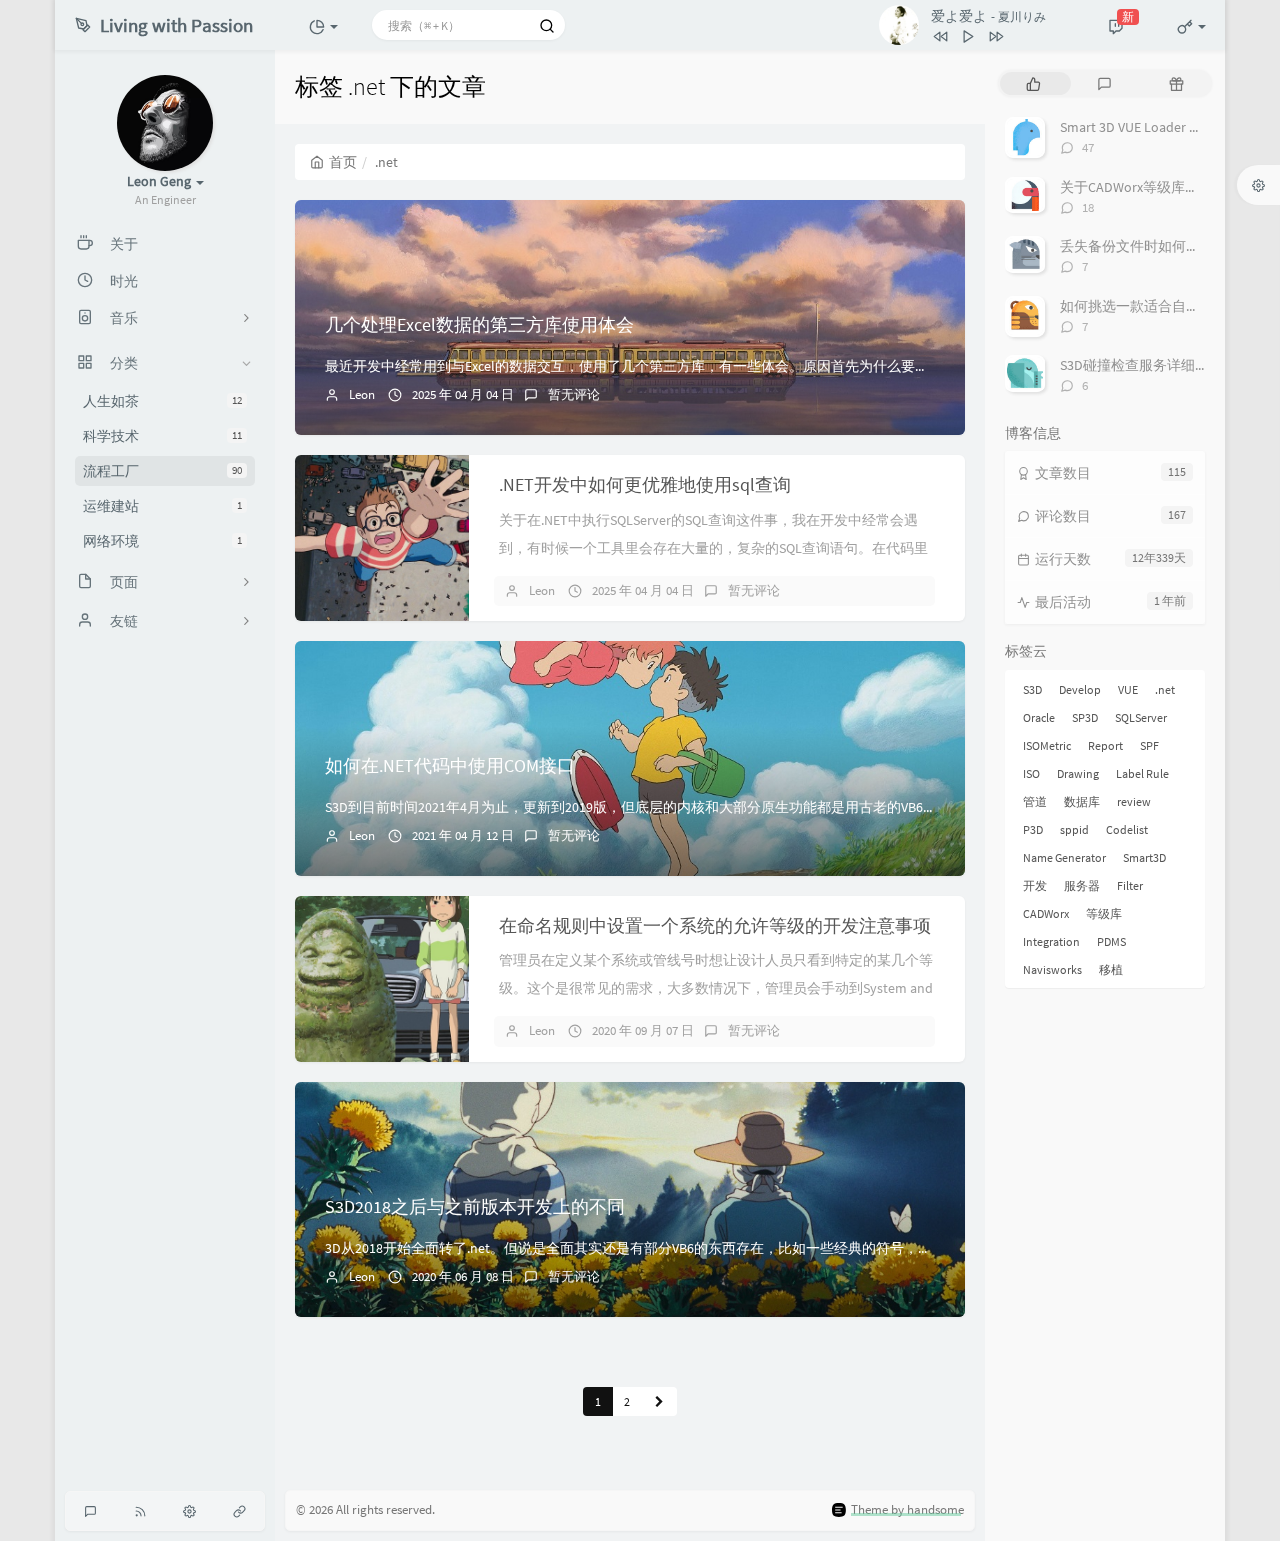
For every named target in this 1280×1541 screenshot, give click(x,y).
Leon (362, 394)
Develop (1080, 689)
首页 (343, 162)
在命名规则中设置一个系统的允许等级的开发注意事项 (715, 925)
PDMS (1111, 941)
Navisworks (1052, 969)
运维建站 (162, 506)
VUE (1128, 689)
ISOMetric (1047, 745)
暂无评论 (574, 394)
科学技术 (162, 436)
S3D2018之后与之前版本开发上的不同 (475, 1206)
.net (1165, 689)
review (1134, 801)
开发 (1035, 885)
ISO (1031, 773)
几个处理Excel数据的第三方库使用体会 (479, 324)
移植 (1111, 969)
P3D (1033, 829)
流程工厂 (162, 471)
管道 (1035, 801)
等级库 (1104, 913)
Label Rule (1142, 773)
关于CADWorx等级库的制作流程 (1157, 187)
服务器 (1082, 885)
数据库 (1082, 801)
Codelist (1127, 829)
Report (1105, 745)
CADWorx (1046, 913)
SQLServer (1141, 717)
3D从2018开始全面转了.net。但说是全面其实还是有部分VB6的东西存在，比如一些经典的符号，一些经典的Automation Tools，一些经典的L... (761, 1248)
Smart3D (1144, 857)
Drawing (1078, 773)
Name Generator (1064, 857)
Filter (1130, 885)
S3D (1032, 689)
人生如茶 (162, 401)
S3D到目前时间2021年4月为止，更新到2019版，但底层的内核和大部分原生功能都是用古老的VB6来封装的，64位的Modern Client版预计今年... (761, 807)
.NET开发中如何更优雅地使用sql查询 (645, 484)
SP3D (1085, 717)
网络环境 (162, 541)
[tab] (1033, 83)
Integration (1051, 941)
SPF (1149, 745)
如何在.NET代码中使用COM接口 (450, 765)
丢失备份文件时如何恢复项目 (1151, 246)
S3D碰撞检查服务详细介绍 (1141, 365)
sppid (1074, 829)
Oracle (1039, 717)
